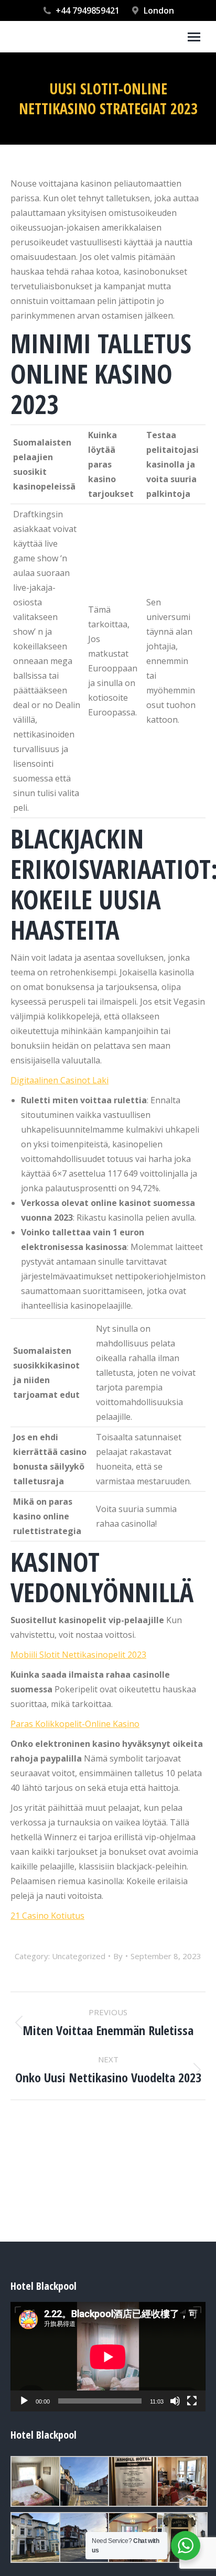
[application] (108, 2357)
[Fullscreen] (192, 2401)
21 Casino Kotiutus (47, 1916)
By (118, 1956)
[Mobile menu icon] (194, 37)
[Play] (24, 2401)
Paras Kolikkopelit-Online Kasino (75, 1724)
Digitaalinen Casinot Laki (60, 1080)
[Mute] (175, 2401)
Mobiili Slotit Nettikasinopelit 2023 (78, 1655)
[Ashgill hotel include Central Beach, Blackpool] (84, 2481)
